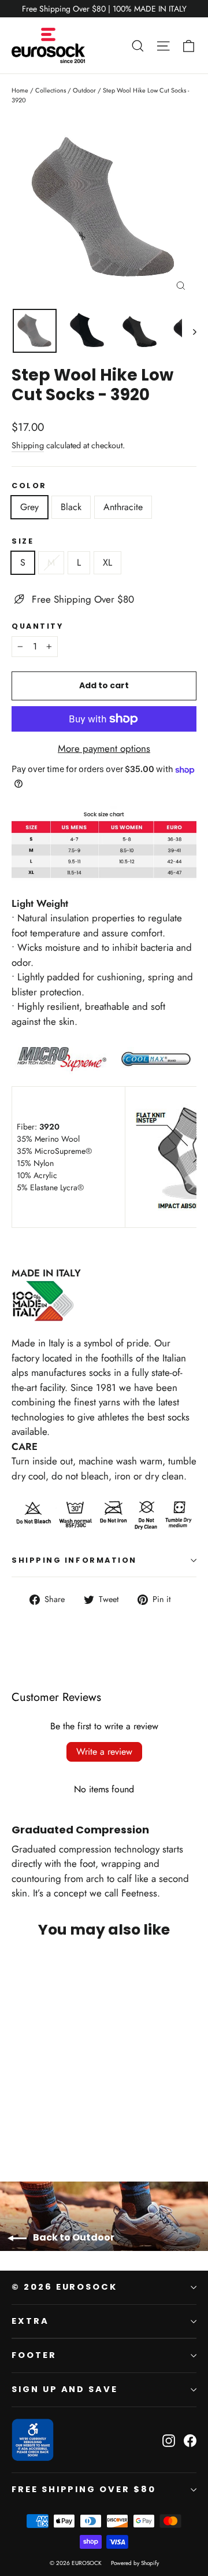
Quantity (37, 626)
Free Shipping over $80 (84, 2489)
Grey (29, 507)
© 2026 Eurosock (64, 2287)
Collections (51, 90)
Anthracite (123, 507)
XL (107, 562)
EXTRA (30, 2321)
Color (29, 486)
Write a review (104, 1752)
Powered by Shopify (135, 2563)
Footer (34, 2355)
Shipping (28, 445)
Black (71, 507)
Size (23, 541)
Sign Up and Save (65, 2389)
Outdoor (84, 90)
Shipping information (74, 1560)
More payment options (104, 748)
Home (20, 90)
